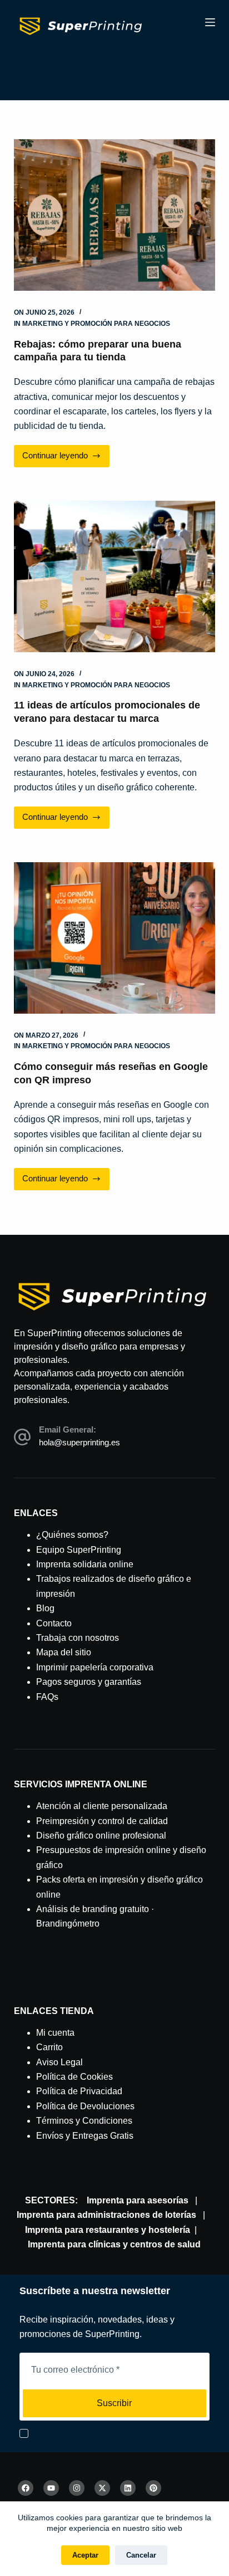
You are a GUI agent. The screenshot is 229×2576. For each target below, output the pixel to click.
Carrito (49, 2047)
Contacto (54, 1623)
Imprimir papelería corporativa (95, 1667)
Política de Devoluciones (85, 2106)
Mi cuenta (55, 2033)
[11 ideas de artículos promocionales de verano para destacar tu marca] (115, 576)
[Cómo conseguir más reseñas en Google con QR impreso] (115, 938)
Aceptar (85, 2555)
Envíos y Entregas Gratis (85, 2136)
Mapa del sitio (64, 1652)
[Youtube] (51, 2488)
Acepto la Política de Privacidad (85, 2434)
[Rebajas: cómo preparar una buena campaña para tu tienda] (115, 215)
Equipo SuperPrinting (79, 1550)
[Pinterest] (153, 2488)
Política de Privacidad (79, 2091)
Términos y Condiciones (84, 2121)
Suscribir (114, 2403)
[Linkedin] (128, 2488)
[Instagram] (77, 2488)
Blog (45, 1608)
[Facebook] (26, 2488)
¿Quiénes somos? (72, 1535)
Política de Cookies (74, 2077)
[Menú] (210, 22)
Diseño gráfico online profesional (101, 1836)
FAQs (47, 1697)
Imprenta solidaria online (85, 1564)
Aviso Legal (59, 2062)
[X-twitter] (102, 2488)
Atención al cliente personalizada (102, 1806)
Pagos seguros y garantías (89, 1682)
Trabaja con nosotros (78, 1638)
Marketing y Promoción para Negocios (96, 324)
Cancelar (141, 2555)
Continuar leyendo (59, 453)
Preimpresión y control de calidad (102, 1821)
